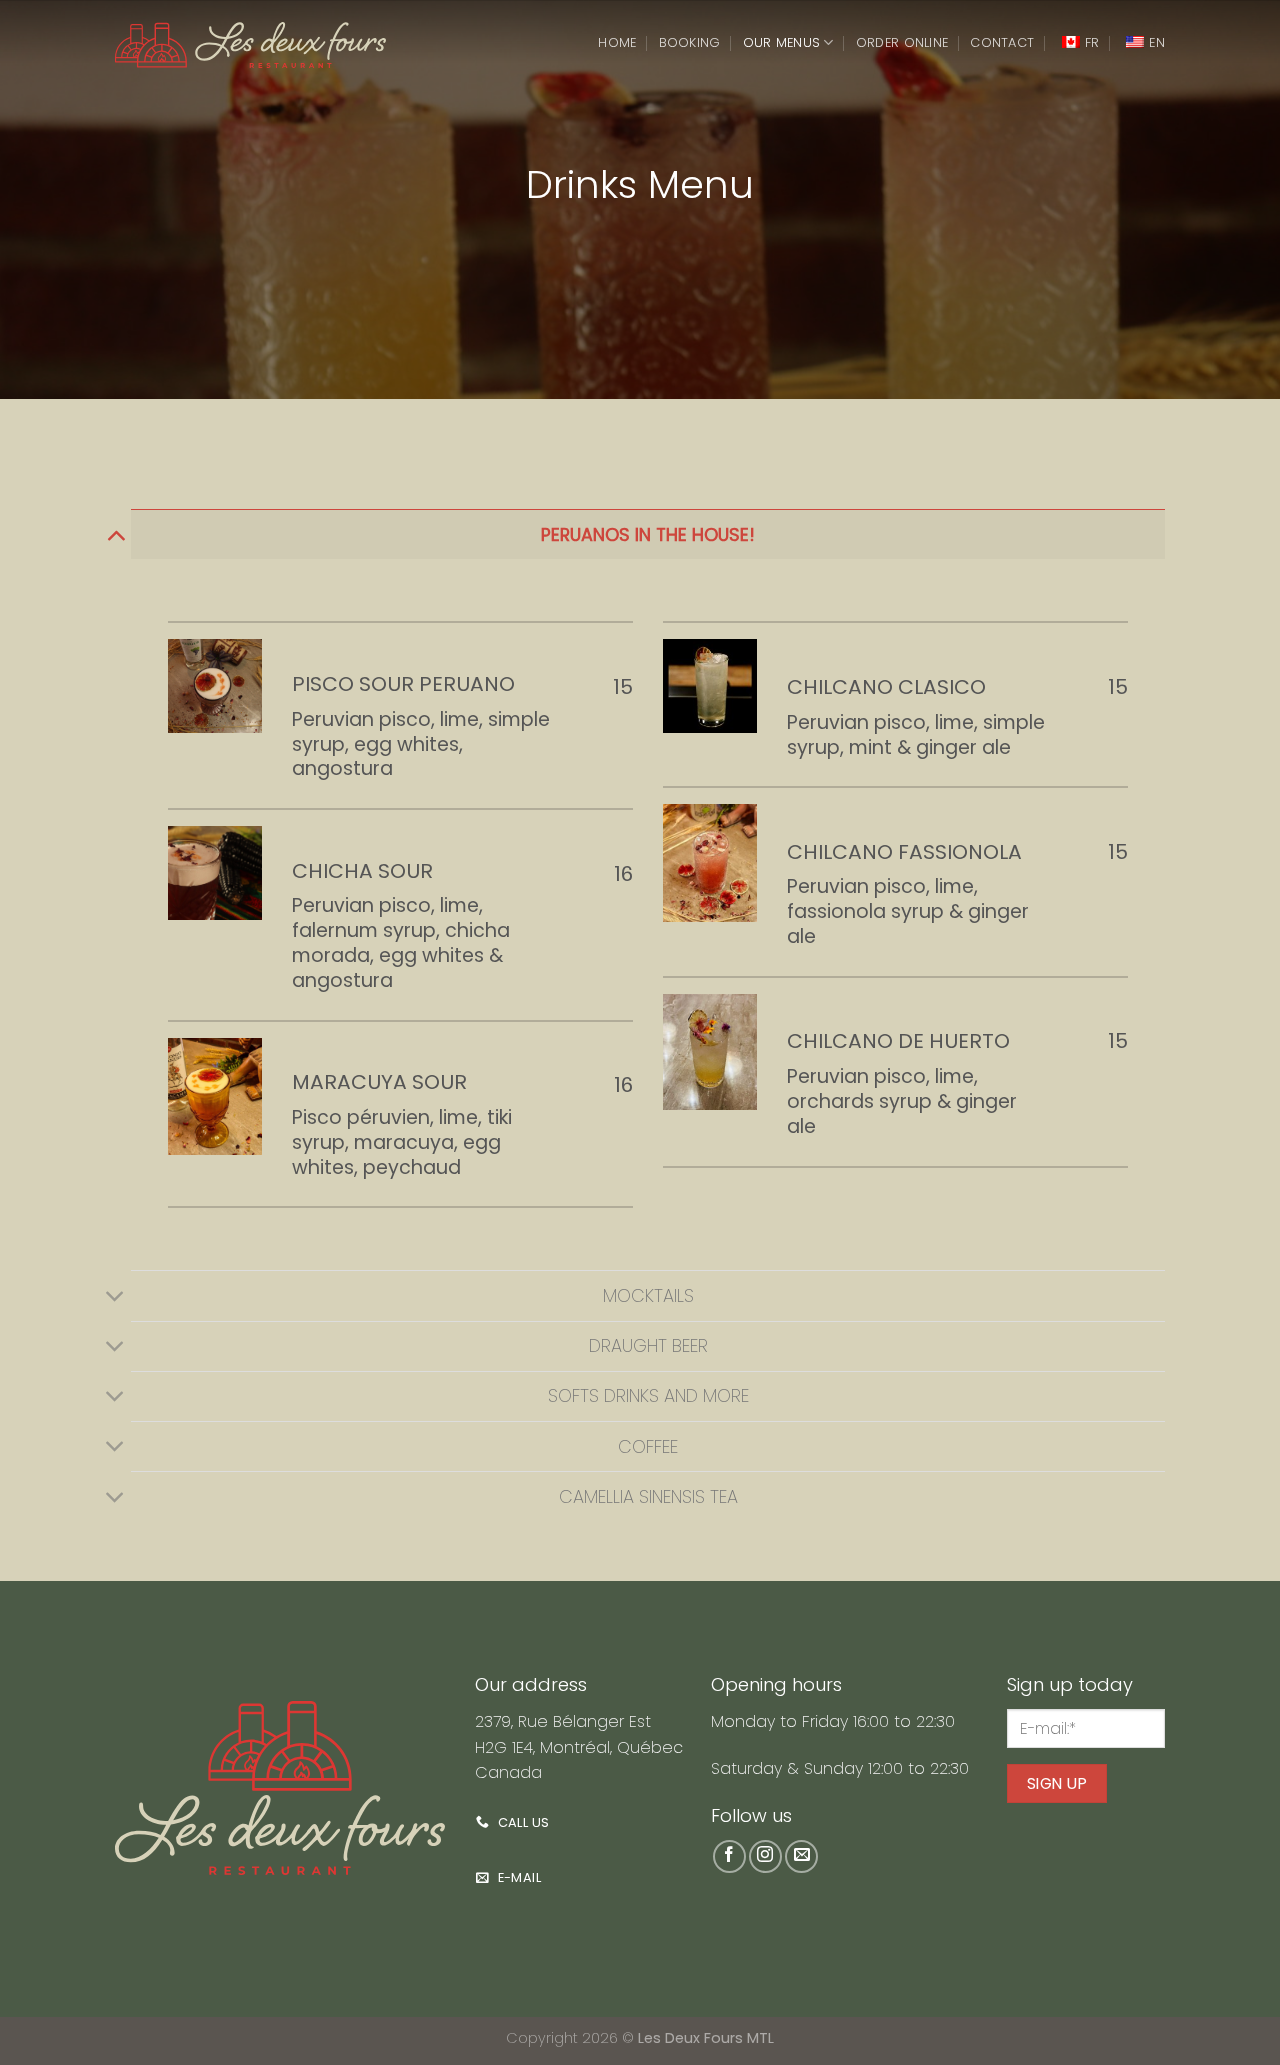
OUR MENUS (781, 42)
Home (617, 42)
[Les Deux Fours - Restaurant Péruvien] (250, 45)
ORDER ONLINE (902, 42)
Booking (690, 42)
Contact (1002, 42)
